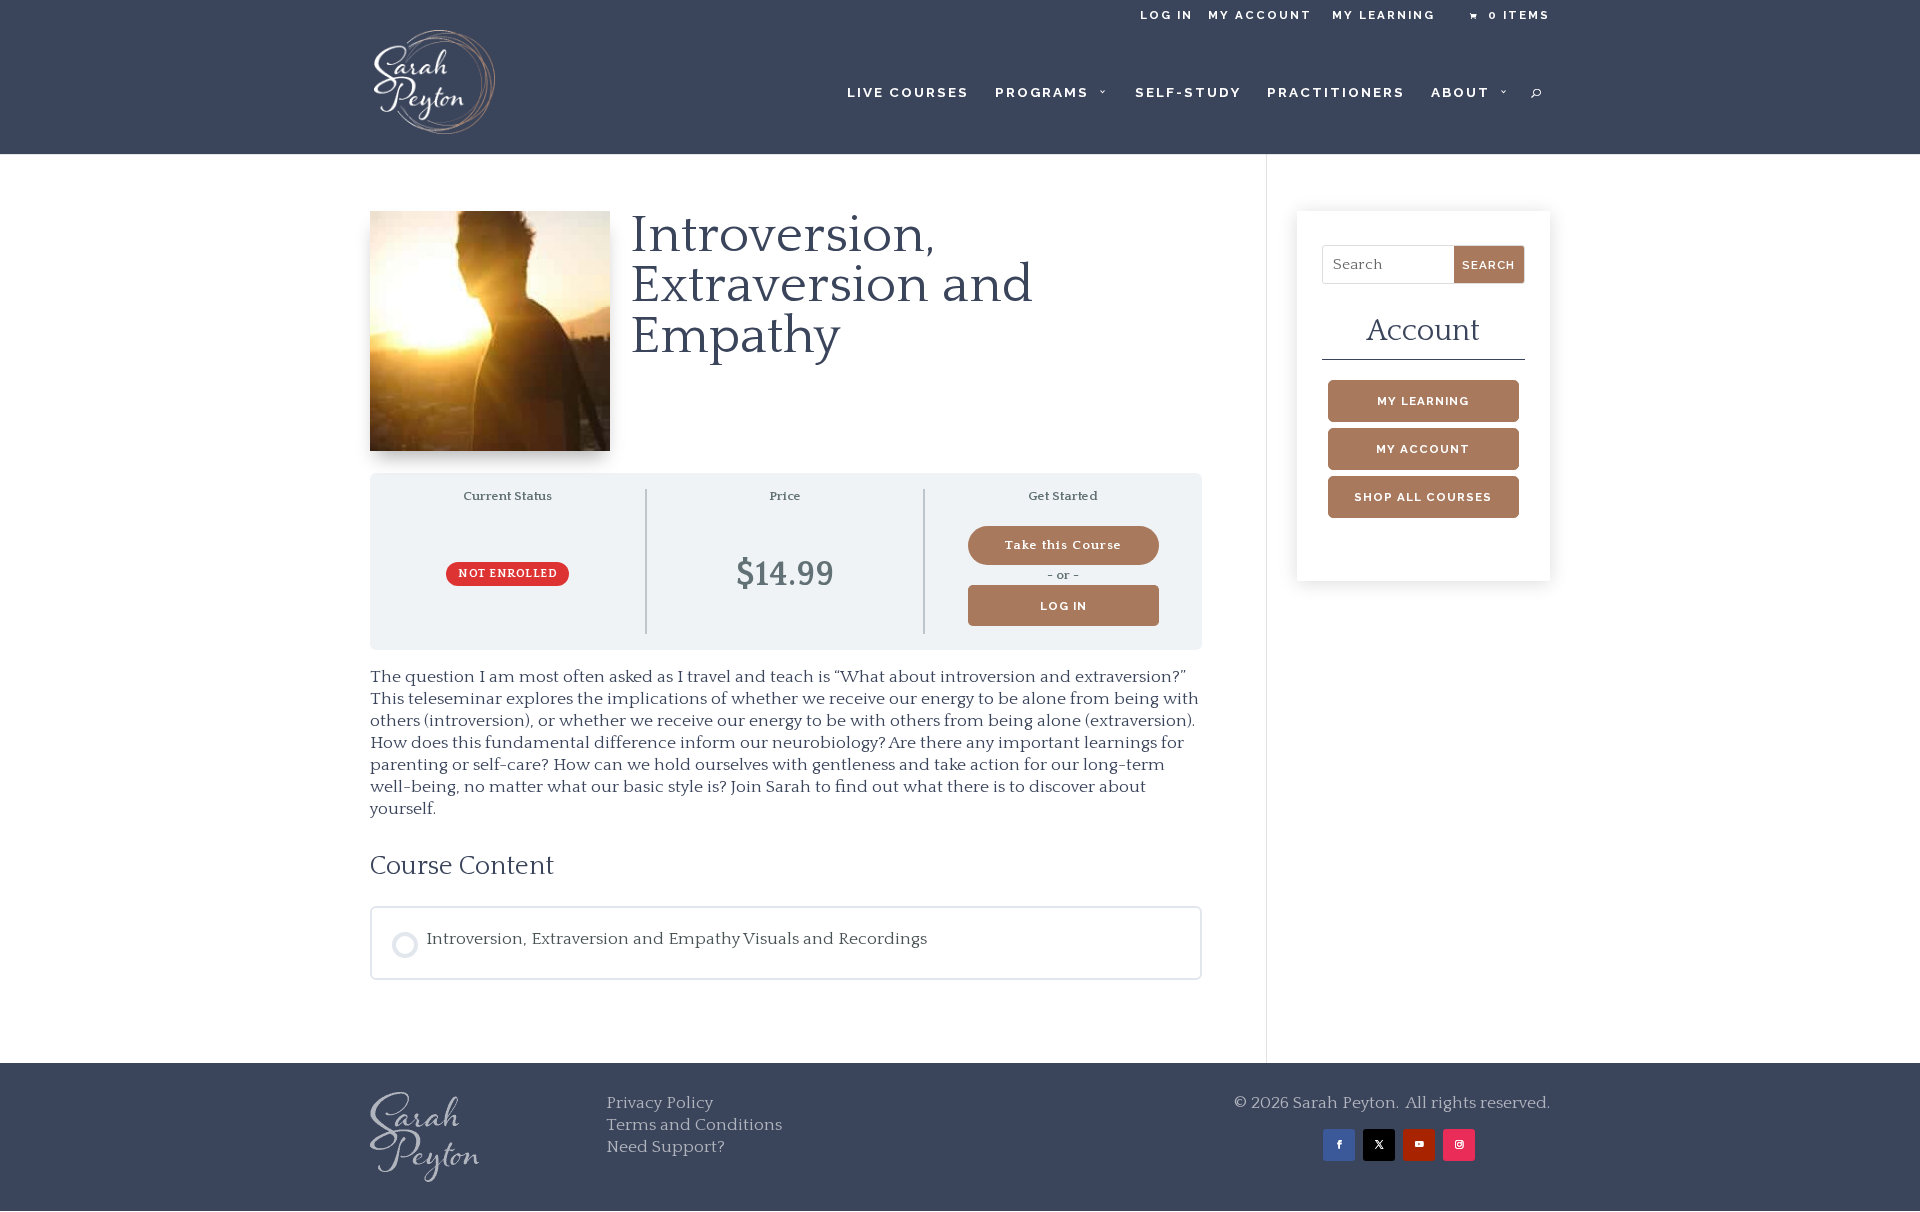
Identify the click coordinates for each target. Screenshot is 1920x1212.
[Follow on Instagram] (1459, 1145)
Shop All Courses (1423, 497)
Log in (1166, 15)
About (1460, 92)
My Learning (1383, 15)
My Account (1260, 15)
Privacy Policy (659, 1103)
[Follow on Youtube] (1419, 1145)
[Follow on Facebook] (1339, 1145)
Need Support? (665, 1147)
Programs (1042, 92)
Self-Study (1188, 92)
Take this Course (1063, 545)
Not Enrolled (507, 573)
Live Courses (908, 92)
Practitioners (1336, 92)
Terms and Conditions (694, 1125)
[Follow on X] (1379, 1145)
